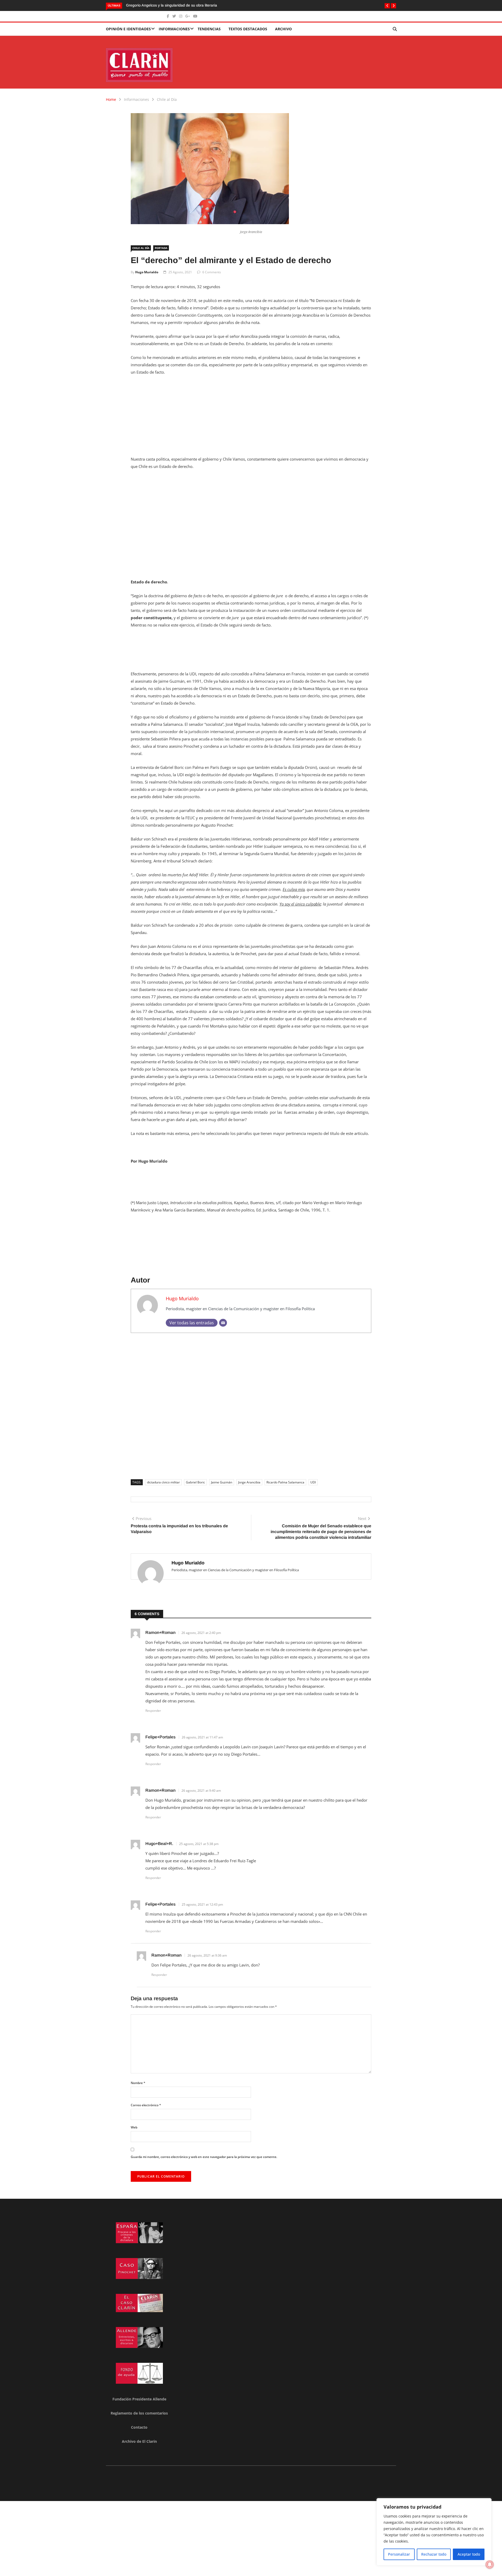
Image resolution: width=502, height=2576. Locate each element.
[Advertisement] (251, 419)
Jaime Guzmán (222, 1482)
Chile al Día (167, 99)
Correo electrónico (146, 2105)
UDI (313, 1482)
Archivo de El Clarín (139, 2441)
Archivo (283, 29)
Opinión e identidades (128, 29)
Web (134, 2127)
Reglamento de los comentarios (139, 2413)
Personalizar (399, 2554)
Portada (161, 248)
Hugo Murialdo (147, 272)
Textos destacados (248, 29)
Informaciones (174, 29)
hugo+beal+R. (159, 1844)
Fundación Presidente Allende (139, 2399)
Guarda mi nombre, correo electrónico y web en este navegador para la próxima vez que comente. (204, 2157)
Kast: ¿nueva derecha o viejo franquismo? (161, 5)
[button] (387, 6)
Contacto (139, 2427)
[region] (434, 2532)
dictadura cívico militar (163, 1482)
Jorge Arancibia (249, 1482)
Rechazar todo (434, 2554)
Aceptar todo (469, 2554)
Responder (153, 1711)
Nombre (138, 2083)
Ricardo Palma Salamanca (285, 1482)
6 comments (212, 272)
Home (111, 99)
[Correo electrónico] (223, 1323)
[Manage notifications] (490, 2565)
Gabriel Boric (195, 1482)
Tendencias (209, 29)
